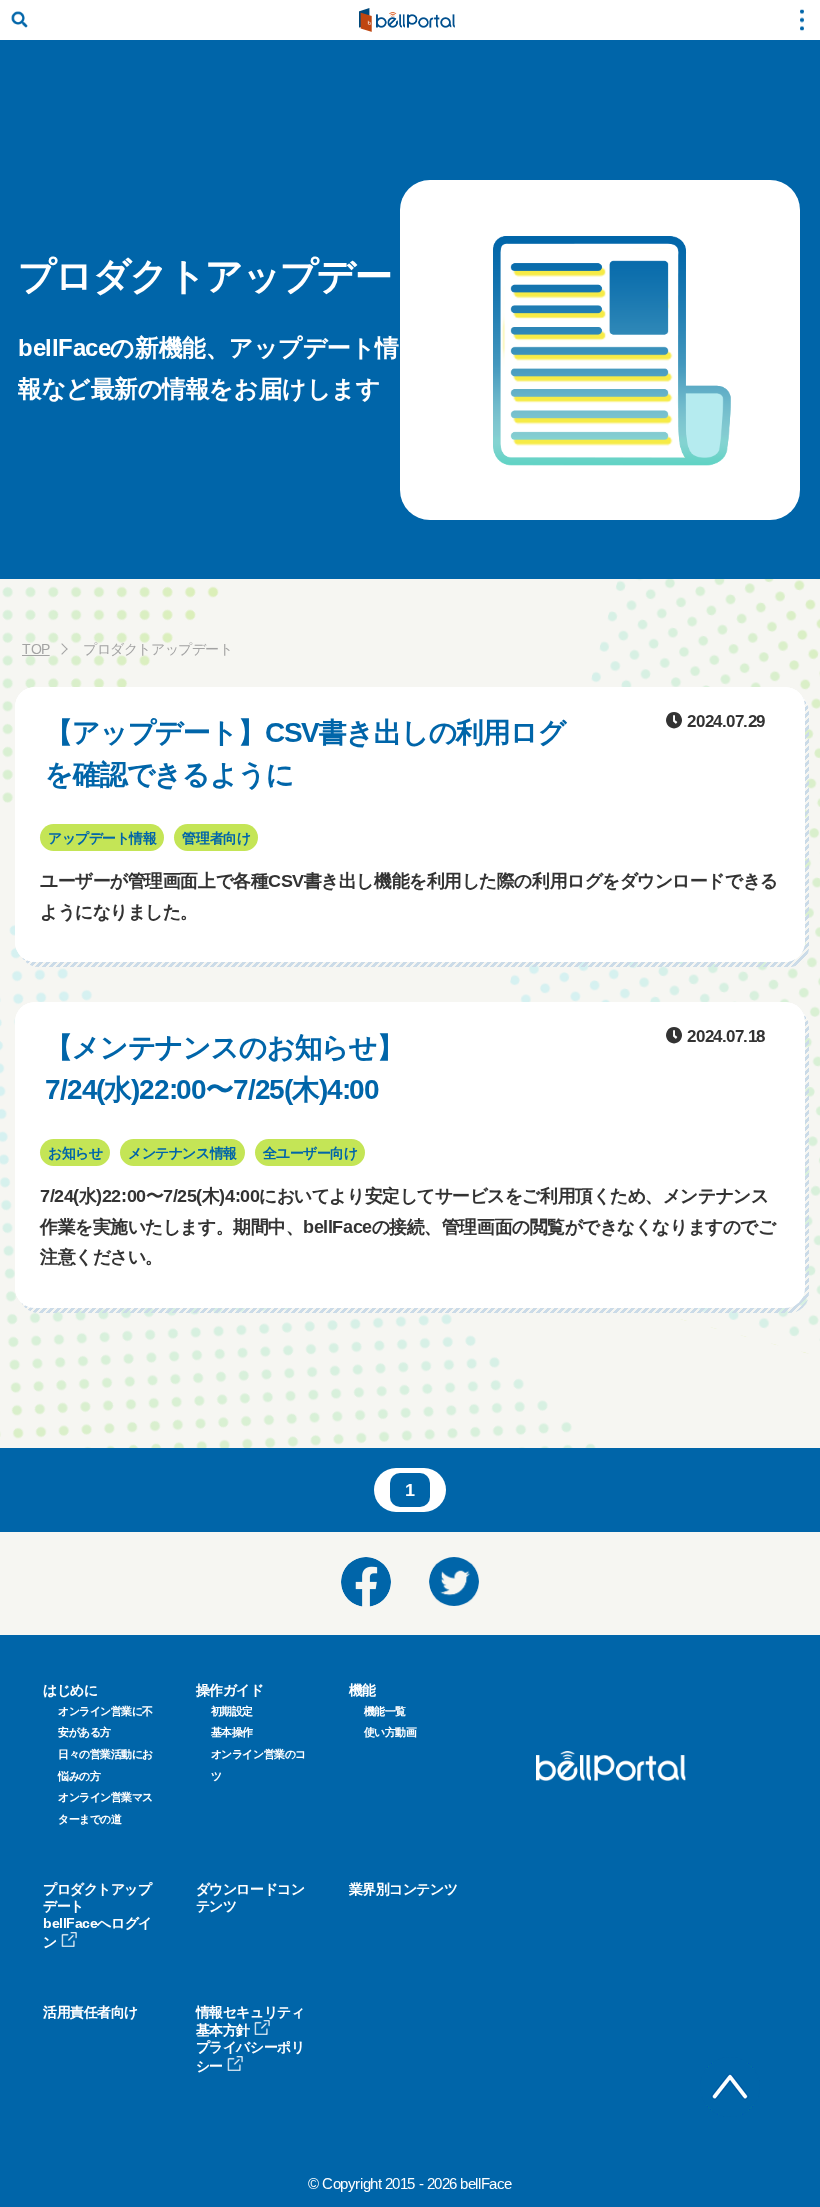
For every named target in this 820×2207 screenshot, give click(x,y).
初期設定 (232, 1711)
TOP (36, 649)
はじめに (70, 1690)
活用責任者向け (90, 2012)
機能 (362, 1690)
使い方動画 (390, 1732)
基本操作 (232, 1732)
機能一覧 (385, 1711)
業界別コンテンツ (403, 1889)
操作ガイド (230, 1690)
